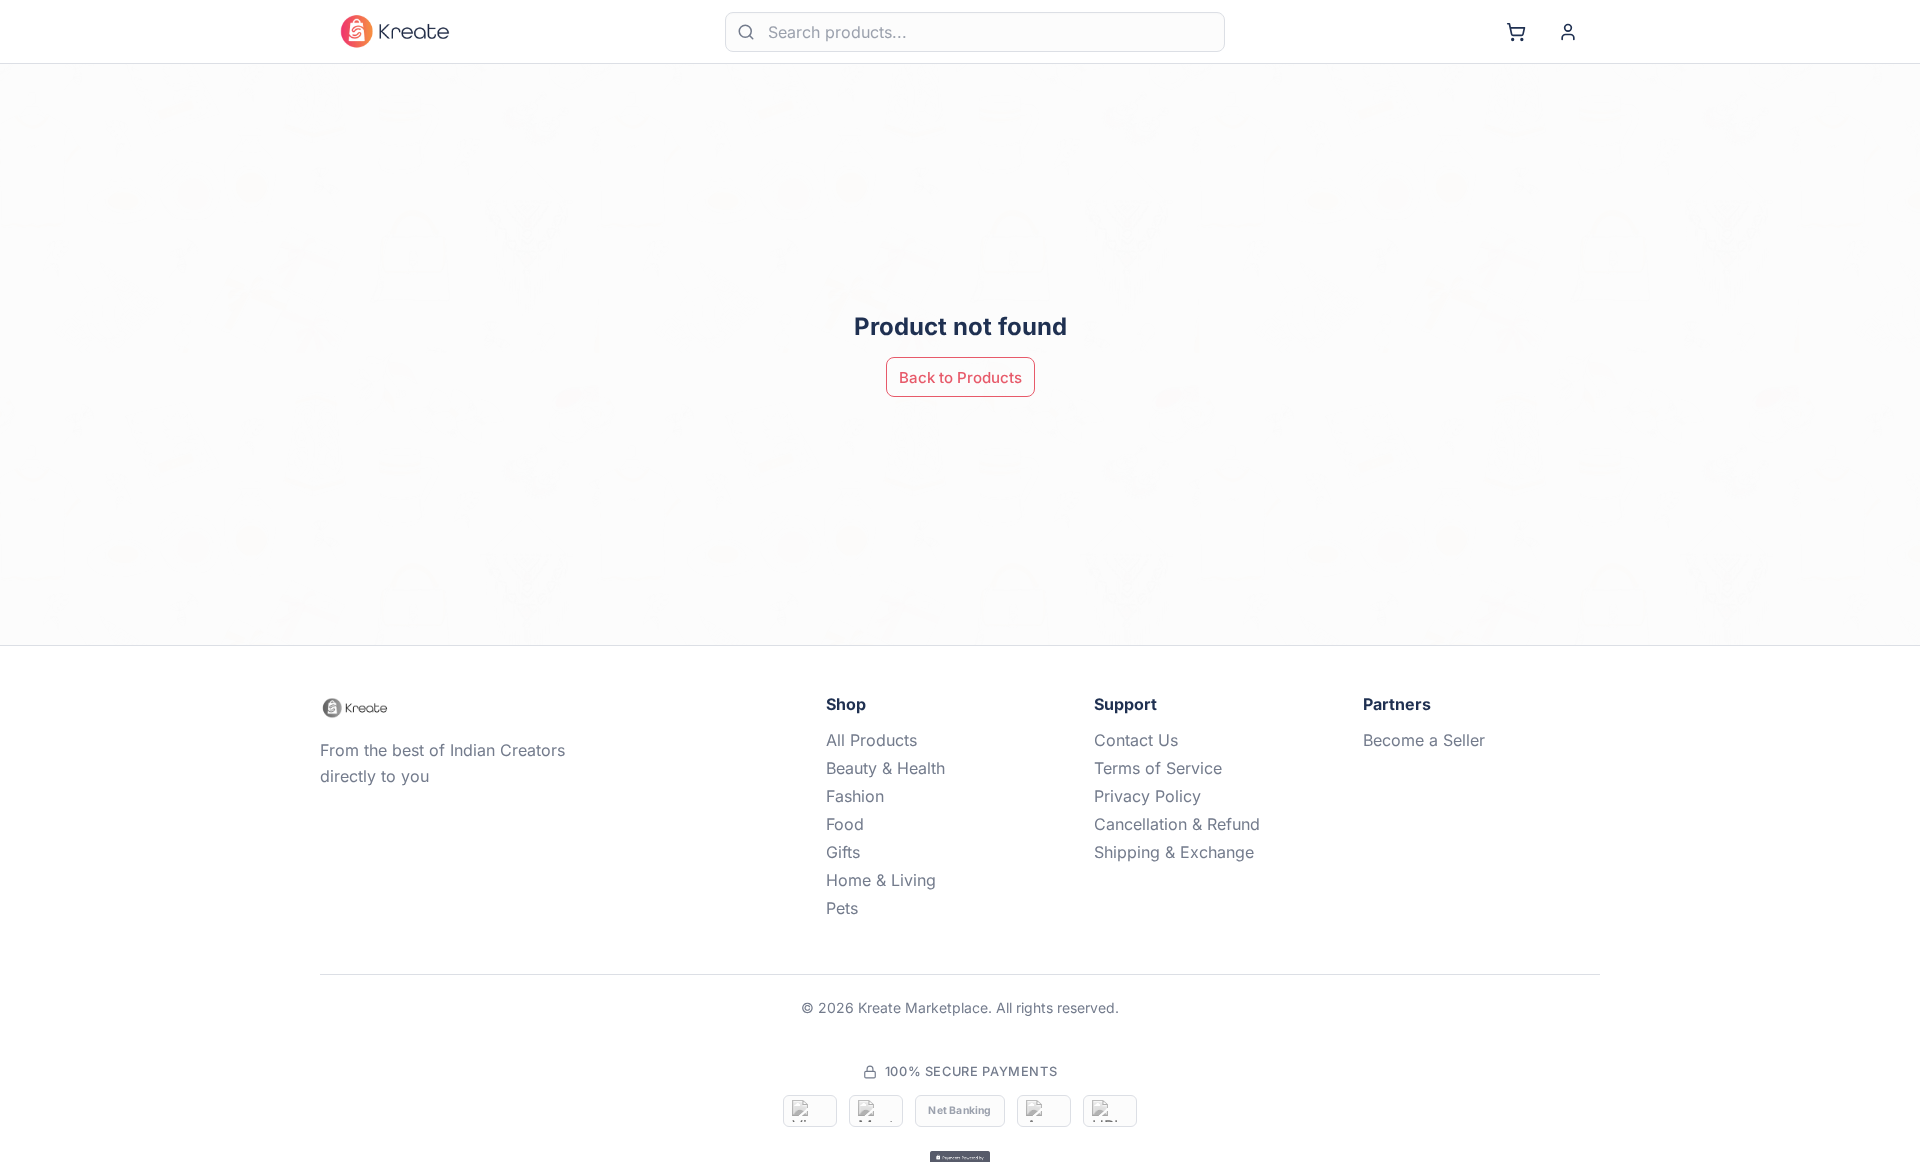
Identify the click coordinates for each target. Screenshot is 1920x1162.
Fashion (855, 796)
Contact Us (1136, 740)
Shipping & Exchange (1174, 852)
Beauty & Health (885, 768)
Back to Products (960, 377)
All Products (871, 740)
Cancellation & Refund (1177, 824)
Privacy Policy (1147, 796)
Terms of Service (1158, 768)
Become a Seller (1424, 740)
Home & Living (881, 880)
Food (845, 824)
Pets (842, 908)
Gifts (843, 852)
